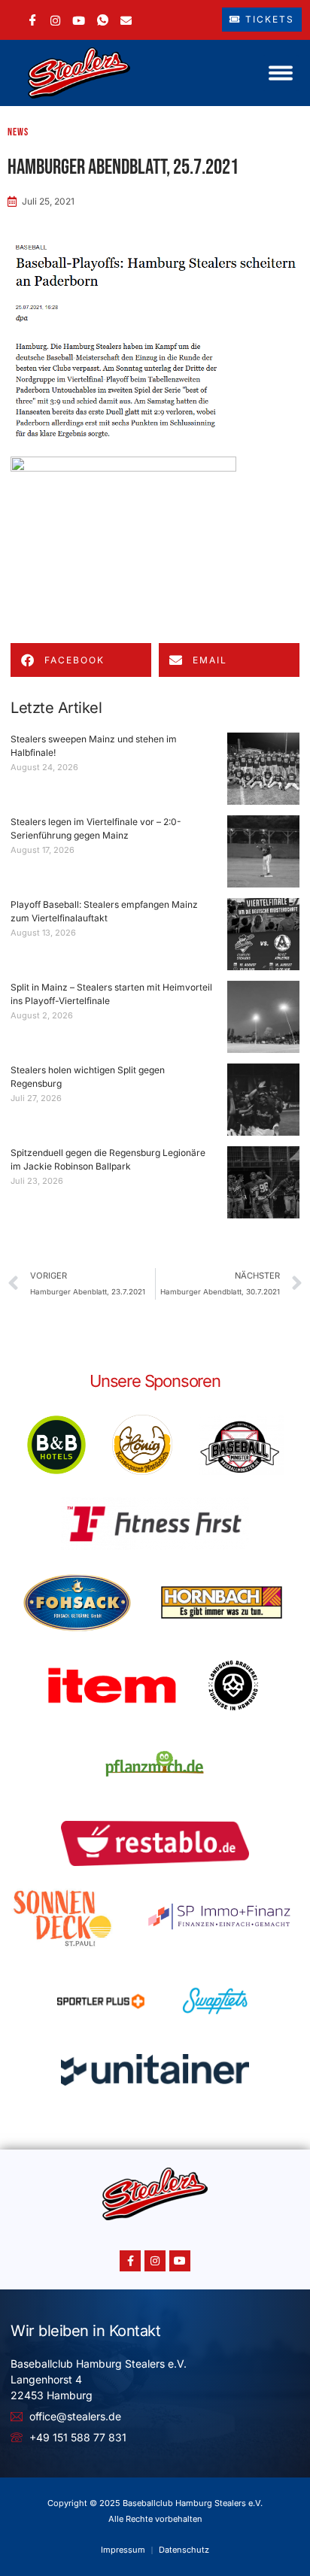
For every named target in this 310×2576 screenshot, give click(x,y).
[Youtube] (180, 2261)
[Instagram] (55, 19)
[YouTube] (79, 19)
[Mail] (126, 19)
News (18, 132)
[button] (281, 73)
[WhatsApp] (103, 20)
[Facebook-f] (130, 2261)
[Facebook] (33, 20)
